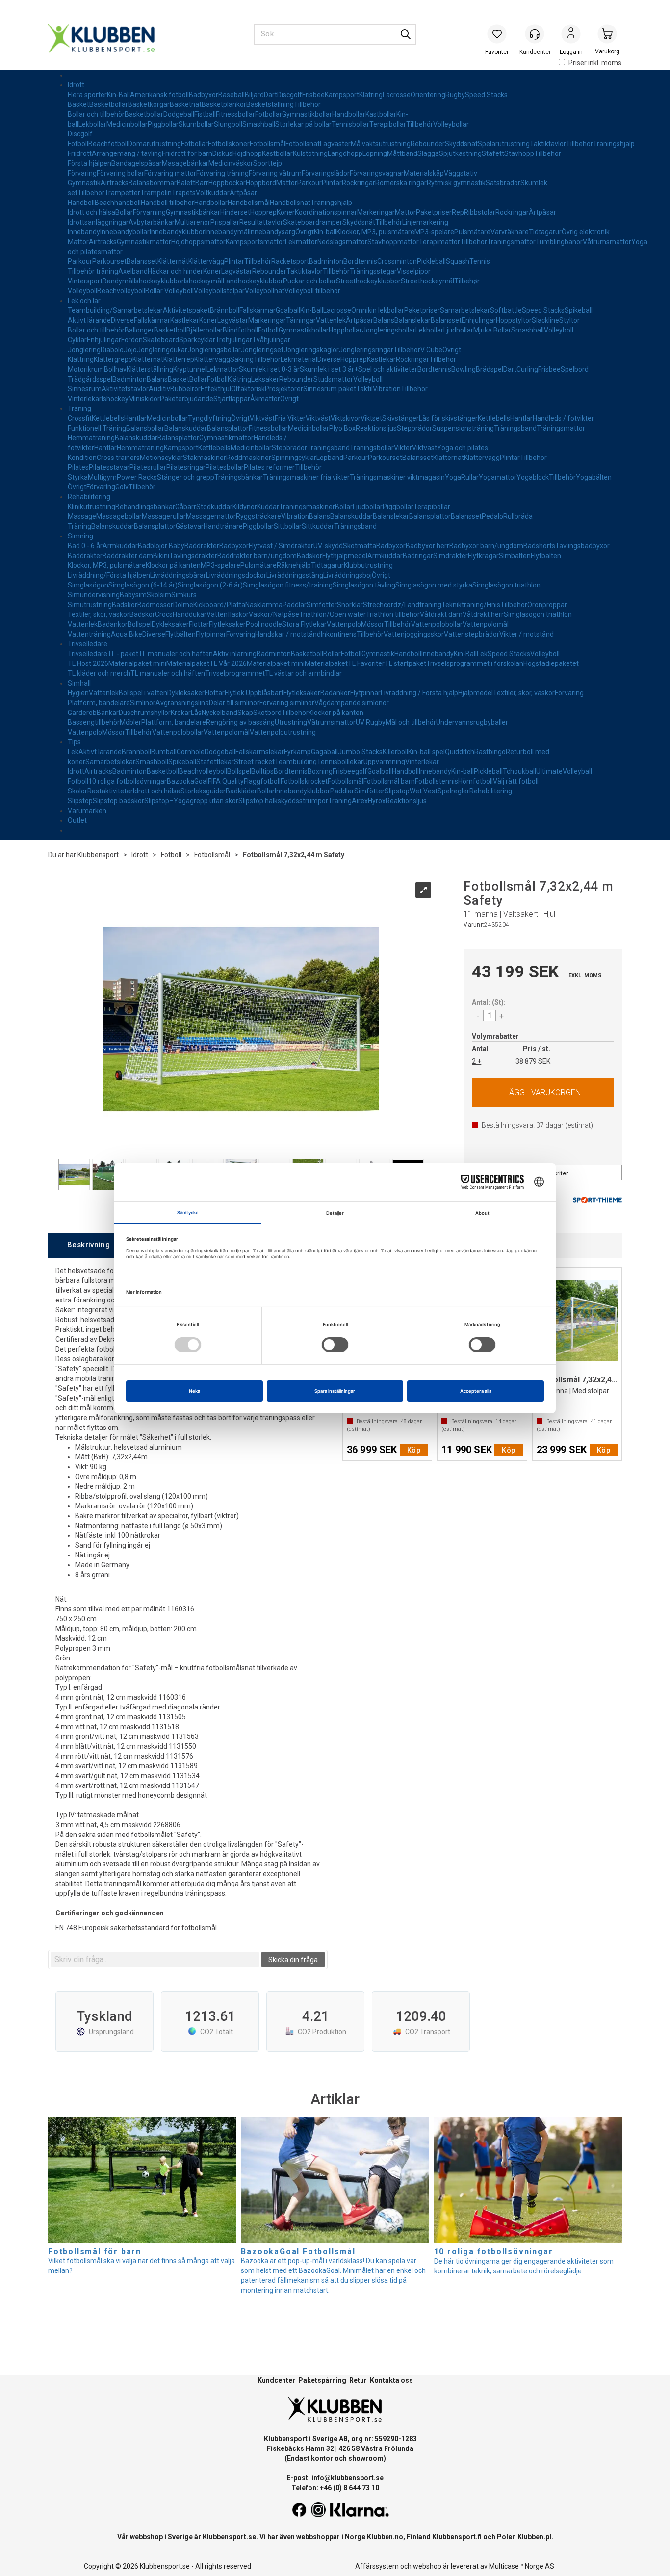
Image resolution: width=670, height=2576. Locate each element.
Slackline (545, 320)
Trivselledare (88, 644)
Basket (78, 104)
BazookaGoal (187, 781)
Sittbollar (288, 526)
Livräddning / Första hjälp (419, 693)
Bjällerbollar (205, 330)
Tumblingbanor (559, 242)
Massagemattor (211, 516)
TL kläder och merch (99, 673)
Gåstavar (190, 526)
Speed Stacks (486, 95)
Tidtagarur (545, 232)
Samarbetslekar (465, 310)
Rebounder (428, 144)
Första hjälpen (90, 163)
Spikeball (579, 310)
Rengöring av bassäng (240, 722)
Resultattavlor (261, 222)
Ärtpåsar (243, 193)
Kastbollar (381, 114)
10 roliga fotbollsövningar (128, 781)
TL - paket (123, 654)
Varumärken (87, 811)
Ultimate (549, 771)
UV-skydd (328, 546)
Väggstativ (461, 173)
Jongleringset (262, 350)
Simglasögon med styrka (434, 585)
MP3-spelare (434, 232)
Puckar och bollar (309, 281)
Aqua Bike (127, 634)
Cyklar (77, 340)
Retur (358, 2380)
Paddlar (295, 605)
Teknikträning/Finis (471, 605)
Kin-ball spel (426, 752)
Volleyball (577, 771)
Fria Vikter (290, 418)
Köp (543, 1093)
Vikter (403, 448)
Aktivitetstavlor (125, 389)
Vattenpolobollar (437, 624)
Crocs (164, 614)
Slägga (428, 153)
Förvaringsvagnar (377, 173)
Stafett (493, 153)
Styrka (78, 477)
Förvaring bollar (120, 173)
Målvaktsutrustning (381, 144)
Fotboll (78, 144)
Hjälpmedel (476, 693)
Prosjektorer (284, 389)
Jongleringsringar (366, 350)
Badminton (326, 261)
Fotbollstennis (437, 781)
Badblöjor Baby (161, 546)
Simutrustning (90, 605)
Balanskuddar (186, 428)
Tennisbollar (350, 124)
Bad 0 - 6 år (85, 546)
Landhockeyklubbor (253, 281)
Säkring (242, 359)
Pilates (78, 467)
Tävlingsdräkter (193, 556)
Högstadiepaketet (551, 663)
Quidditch (460, 752)
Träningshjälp (614, 144)
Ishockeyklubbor (159, 281)
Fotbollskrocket (304, 781)
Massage (82, 516)
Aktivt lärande (89, 320)
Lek (482, 654)
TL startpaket (405, 663)
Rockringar (359, 183)
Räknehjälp (294, 565)
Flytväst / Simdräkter (281, 546)
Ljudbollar (458, 330)
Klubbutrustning (368, 565)
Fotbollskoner (229, 144)
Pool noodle (264, 624)
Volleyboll (82, 291)
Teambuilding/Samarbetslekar (115, 310)
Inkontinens (339, 634)
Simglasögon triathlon (506, 585)
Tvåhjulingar (271, 340)
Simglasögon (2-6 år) (210, 585)
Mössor (373, 624)
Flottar (199, 624)
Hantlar (135, 418)
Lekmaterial (299, 359)
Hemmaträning (91, 438)
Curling (527, 369)
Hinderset (235, 212)
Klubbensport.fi (457, 2537)
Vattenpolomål (486, 624)
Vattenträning (89, 634)
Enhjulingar (479, 320)
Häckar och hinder (175, 271)
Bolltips (262, 771)
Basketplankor (224, 104)
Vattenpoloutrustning (283, 732)
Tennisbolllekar (340, 762)
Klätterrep (179, 359)
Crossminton (397, 261)
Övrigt (305, 232)
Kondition (82, 458)
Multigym (102, 477)
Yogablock (533, 477)
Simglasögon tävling (364, 585)
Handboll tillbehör (167, 203)
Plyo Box (342, 428)
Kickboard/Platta (219, 605)
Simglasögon (88, 585)
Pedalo (492, 516)
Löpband (330, 458)
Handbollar (349, 114)
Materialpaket (188, 663)
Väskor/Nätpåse (274, 614)
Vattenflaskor (228, 614)
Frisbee (313, 95)
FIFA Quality (226, 781)
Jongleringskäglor (311, 350)
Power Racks (137, 477)
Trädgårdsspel (90, 379)
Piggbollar (163, 124)
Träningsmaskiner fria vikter (306, 477)
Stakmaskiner (205, 458)
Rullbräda (518, 516)
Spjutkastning (460, 153)
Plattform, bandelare (174, 722)
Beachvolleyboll (121, 291)
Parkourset (109, 261)
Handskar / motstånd (288, 634)
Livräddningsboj (348, 575)
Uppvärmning (384, 762)
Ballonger (139, 330)
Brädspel (490, 369)
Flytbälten (546, 556)
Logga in (571, 35)
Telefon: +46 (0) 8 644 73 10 (335, 2488)
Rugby (455, 95)
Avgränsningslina (182, 703)
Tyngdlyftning (209, 418)
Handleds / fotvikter (563, 418)
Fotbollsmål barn (389, 781)
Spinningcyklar (294, 458)
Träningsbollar (372, 448)
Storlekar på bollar (303, 124)
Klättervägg (206, 261)
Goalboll (380, 771)
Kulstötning (310, 153)
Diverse (122, 320)
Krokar (181, 713)
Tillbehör (307, 104)
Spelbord (575, 369)
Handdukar (190, 614)
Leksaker (265, 379)
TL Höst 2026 (88, 663)
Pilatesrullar (148, 467)
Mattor (287, 183)
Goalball (288, 310)
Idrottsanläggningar (98, 222)
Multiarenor (193, 222)
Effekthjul (216, 389)
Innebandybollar (125, 232)
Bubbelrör (185, 389)
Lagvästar (237, 271)
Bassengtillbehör (94, 722)
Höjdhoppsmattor (198, 242)
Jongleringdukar (162, 350)
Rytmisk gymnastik (456, 183)
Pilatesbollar (225, 467)
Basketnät (186, 104)
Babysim (133, 595)
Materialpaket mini (137, 663)
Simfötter (322, 605)
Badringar (418, 556)
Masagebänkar (185, 163)
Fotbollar (269, 114)
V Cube (431, 350)
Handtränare (223, 526)
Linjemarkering (425, 222)
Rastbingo (490, 752)
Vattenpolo (344, 624)
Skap (245, 713)
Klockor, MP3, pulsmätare (375, 232)
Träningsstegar (373, 271)
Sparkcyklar (197, 340)
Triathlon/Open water (333, 614)
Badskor (309, 556)
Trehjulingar (234, 340)
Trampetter (122, 193)
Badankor (113, 624)
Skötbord (267, 713)
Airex (360, 801)
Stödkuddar (214, 507)
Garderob (82, 713)
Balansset (142, 261)
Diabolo (112, 350)
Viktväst (262, 418)
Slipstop (397, 791)
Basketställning (270, 104)
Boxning (320, 771)
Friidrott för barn (187, 153)
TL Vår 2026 (228, 663)
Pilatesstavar (109, 467)
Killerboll (395, 752)
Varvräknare (510, 232)
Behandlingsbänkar (145, 507)
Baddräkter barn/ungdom (257, 556)
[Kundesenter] (535, 34)
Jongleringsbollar (389, 330)
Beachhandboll (118, 203)
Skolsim (159, 595)
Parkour (309, 183)
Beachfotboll (108, 144)
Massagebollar (119, 516)
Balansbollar (145, 428)
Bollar (124, 212)
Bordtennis (360, 261)
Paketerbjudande (187, 399)
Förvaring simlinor (287, 703)
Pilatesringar (186, 467)
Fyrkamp (297, 752)
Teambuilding (296, 762)
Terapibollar (388, 124)
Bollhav (115, 369)
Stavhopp (519, 153)
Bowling (464, 369)
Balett (186, 183)
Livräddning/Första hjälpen (109, 575)
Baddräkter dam (128, 556)
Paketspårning (322, 2380)
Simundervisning (94, 595)
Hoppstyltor (514, 320)
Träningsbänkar (239, 477)
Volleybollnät (265, 291)
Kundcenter (276, 2380)
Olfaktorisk (248, 389)
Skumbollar (196, 124)
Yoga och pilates (463, 448)
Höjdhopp (247, 153)
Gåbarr (186, 507)
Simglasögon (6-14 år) (143, 585)
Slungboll (228, 124)
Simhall (79, 683)
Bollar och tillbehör (96, 114)
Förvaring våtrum (275, 173)
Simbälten (515, 556)
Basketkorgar (149, 104)
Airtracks (115, 183)
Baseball (232, 95)
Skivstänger (400, 418)
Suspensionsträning (463, 428)
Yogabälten (594, 477)
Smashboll (152, 762)
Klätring (371, 95)
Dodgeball (179, 114)
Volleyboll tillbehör (312, 291)
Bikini (161, 556)
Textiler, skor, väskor (99, 614)
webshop (427, 2566)
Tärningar (301, 320)
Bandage (125, 163)
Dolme (183, 605)
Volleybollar (451, 124)
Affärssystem (377, 2566)
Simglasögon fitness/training (288, 585)
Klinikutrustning (91, 507)
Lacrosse (397, 95)
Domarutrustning (155, 144)
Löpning (375, 153)
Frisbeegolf (350, 771)
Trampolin (156, 193)
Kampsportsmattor (255, 242)
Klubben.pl (534, 2537)
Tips (74, 742)
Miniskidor (144, 399)
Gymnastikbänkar (193, 212)
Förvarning (149, 212)
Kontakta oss (391, 2380)
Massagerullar (164, 516)
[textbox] (155, 1960)
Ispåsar (151, 163)
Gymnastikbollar (307, 114)
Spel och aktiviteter (388, 369)
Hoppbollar (345, 330)
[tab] (88, 1245)
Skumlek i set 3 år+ (329, 369)
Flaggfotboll (262, 781)
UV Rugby (371, 722)
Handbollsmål (249, 203)
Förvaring (82, 173)
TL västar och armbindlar (303, 673)
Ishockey (115, 399)
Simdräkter (451, 556)
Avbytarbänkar (152, 222)
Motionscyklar (161, 458)
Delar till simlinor (234, 703)
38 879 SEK (533, 1061)
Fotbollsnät (303, 144)
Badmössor (155, 605)
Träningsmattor (511, 242)
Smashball (259, 124)
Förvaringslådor (326, 173)
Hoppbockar (227, 183)
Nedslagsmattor (342, 242)
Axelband (133, 271)
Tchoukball (519, 771)
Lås (196, 713)
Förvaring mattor (170, 173)
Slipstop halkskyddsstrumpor (283, 801)
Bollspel (140, 624)
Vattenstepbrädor (472, 634)
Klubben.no (385, 2537)
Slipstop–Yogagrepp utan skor (191, 801)
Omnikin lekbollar (378, 310)
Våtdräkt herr (483, 614)
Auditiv (159, 389)
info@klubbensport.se (348, 2478)
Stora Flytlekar (304, 624)
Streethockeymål (427, 281)
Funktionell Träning (97, 428)
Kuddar (268, 507)
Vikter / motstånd (527, 634)
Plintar (332, 183)
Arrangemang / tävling (127, 153)
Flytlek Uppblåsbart (254, 693)
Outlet (77, 820)
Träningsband (515, 428)
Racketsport (290, 261)
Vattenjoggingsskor (414, 634)
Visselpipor (414, 271)
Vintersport (85, 281)
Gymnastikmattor (144, 242)
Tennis (480, 261)
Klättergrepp (113, 359)
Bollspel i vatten (143, 693)
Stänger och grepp (186, 477)
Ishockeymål (203, 281)
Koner (286, 212)
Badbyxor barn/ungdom (486, 546)
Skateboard (161, 340)
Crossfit (80, 418)
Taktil (364, 389)
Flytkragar (483, 556)
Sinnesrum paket (330, 389)
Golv (122, 487)
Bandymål (118, 281)
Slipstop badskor (118, 801)
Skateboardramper (313, 222)
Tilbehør (467, 281)
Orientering (428, 95)
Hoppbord (261, 183)
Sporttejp (268, 163)
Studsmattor (333, 379)
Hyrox (377, 801)
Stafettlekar (215, 762)
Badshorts (539, 546)
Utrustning (291, 722)
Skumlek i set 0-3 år (269, 369)
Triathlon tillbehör (393, 614)
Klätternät (173, 261)
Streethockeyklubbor (368, 281)
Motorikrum (86, 369)
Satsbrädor (503, 183)
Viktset (371, 418)
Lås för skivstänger (448, 418)
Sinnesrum (85, 389)
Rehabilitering (89, 497)
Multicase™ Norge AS (522, 2566)
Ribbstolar (480, 212)
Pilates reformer (269, 467)
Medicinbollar (127, 124)
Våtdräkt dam (441, 614)
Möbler (130, 722)
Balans (384, 320)
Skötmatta (360, 546)
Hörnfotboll (476, 781)
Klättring (81, 359)
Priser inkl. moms (595, 63)
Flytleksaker (227, 624)
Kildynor (245, 507)
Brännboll (225, 310)
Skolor (77, 791)
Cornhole (191, 752)
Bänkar (108, 713)
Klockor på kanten (173, 565)
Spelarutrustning (504, 144)
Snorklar (350, 605)
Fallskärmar (258, 310)
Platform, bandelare (99, 703)
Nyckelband (219, 713)
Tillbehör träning (93, 271)
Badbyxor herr (427, 546)
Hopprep (263, 212)
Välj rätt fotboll (516, 781)
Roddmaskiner (249, 458)
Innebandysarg (272, 232)
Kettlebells (108, 418)
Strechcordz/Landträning (402, 605)
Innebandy (84, 232)
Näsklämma (264, 605)
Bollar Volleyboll (169, 291)
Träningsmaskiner (307, 507)
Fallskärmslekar (260, 752)
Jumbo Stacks (360, 752)
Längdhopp (345, 153)
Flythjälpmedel (345, 556)
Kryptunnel (190, 369)
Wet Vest (424, 791)
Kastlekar (185, 320)
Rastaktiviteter (110, 791)
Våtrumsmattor (607, 242)
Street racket (254, 762)
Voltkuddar (213, 193)
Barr (202, 183)
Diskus (222, 153)
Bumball (164, 752)
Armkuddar (120, 546)
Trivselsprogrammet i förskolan (475, 663)
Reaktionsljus (376, 428)
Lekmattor (301, 242)
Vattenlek (331, 320)
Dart (271, 95)
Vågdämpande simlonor (352, 703)
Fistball (205, 114)
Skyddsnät (461, 144)
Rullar (470, 477)
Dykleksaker (170, 624)
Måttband (402, 153)
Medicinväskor (231, 163)
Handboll (81, 203)
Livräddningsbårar (178, 575)
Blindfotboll (240, 330)
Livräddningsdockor (236, 575)
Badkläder (241, 791)
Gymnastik (84, 183)
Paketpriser (434, 212)
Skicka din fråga (293, 1960)
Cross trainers (118, 458)
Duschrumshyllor (145, 713)
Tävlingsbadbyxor (582, 546)
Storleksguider (203, 791)
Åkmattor (265, 399)
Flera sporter (87, 95)
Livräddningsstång (295, 575)
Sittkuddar (318, 526)
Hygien (78, 693)
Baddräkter (202, 546)
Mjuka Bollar (492, 330)
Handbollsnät (290, 203)
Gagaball (324, 752)
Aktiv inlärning (235, 654)
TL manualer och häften (176, 654)
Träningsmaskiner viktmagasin (397, 477)
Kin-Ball (118, 95)
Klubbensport (98, 855)
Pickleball (431, 261)
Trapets (184, 193)
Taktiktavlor (548, 144)
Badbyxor (204, 95)
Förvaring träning (222, 173)
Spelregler (453, 791)
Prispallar (225, 222)
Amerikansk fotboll (159, 95)
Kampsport (342, 95)
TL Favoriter (366, 663)
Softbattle (506, 310)
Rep (458, 212)
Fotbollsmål (268, 144)
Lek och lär (84, 301)
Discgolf (290, 95)
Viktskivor (346, 418)
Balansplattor (228, 428)
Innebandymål (227, 232)
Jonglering (84, 350)
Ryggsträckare (258, 516)
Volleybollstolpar (219, 291)
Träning (79, 408)
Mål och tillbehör (411, 722)
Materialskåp (424, 173)
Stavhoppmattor (393, 242)
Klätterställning (150, 369)
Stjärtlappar (232, 399)
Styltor (569, 320)
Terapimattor (439, 242)
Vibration (387, 389)
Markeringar (376, 212)
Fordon (132, 340)
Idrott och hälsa (91, 212)
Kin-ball (325, 232)
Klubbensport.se (229, 2537)
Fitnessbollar (235, 114)
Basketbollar (109, 104)
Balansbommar (153, 183)
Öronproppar (547, 605)
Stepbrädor (414, 428)
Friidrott (80, 153)
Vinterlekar (85, 399)
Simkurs (184, 595)
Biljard (254, 95)
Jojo (130, 350)
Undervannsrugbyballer (472, 722)
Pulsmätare (472, 232)
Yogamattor (498, 477)
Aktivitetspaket (186, 310)
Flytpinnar (211, 634)
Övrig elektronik (586, 232)
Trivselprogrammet (235, 673)
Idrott (76, 85)
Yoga (453, 477)
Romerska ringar (401, 183)
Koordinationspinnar (326, 212)
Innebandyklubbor (177, 232)
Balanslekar (412, 320)
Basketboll (170, 330)
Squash (458, 261)
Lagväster (335, 144)
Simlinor (143, 703)
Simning (80, 536)
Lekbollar (92, 124)
